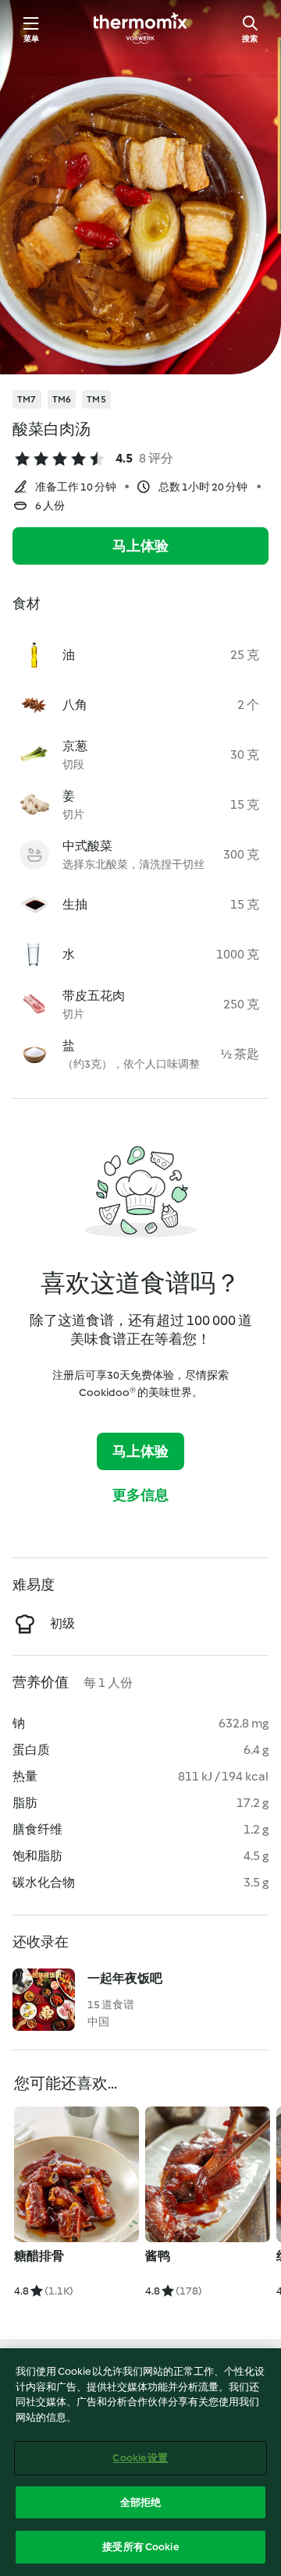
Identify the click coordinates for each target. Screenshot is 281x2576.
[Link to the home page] (140, 28)
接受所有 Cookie (140, 2547)
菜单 (31, 39)
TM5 (96, 399)
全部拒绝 (141, 2502)
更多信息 (141, 1495)
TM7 (27, 399)
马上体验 (141, 546)
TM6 (62, 399)
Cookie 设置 (140, 2458)
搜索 (250, 39)
